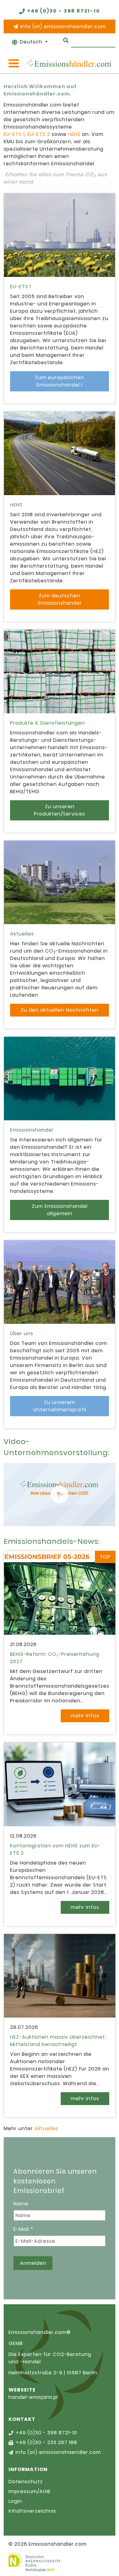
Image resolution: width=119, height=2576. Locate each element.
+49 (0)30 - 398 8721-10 (64, 11)
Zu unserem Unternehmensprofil (60, 1406)
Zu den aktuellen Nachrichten (60, 1010)
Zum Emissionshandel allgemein (60, 1210)
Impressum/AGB (29, 2491)
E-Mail (23, 2229)
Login (15, 2501)
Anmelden (33, 2263)
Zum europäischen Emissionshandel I (60, 381)
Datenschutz (26, 2482)
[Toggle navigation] (14, 63)
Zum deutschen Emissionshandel (60, 599)
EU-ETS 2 (39, 134)
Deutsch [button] (32, 42)
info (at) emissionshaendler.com (63, 26)
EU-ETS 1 (14, 134)
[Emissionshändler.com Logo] (69, 63)
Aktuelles (46, 2128)
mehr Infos (85, 1716)
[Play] (60, 1495)
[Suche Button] (66, 40)
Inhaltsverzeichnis (32, 2511)
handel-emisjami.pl (33, 2397)
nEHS (74, 134)
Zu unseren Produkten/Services (60, 810)
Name (21, 2204)
